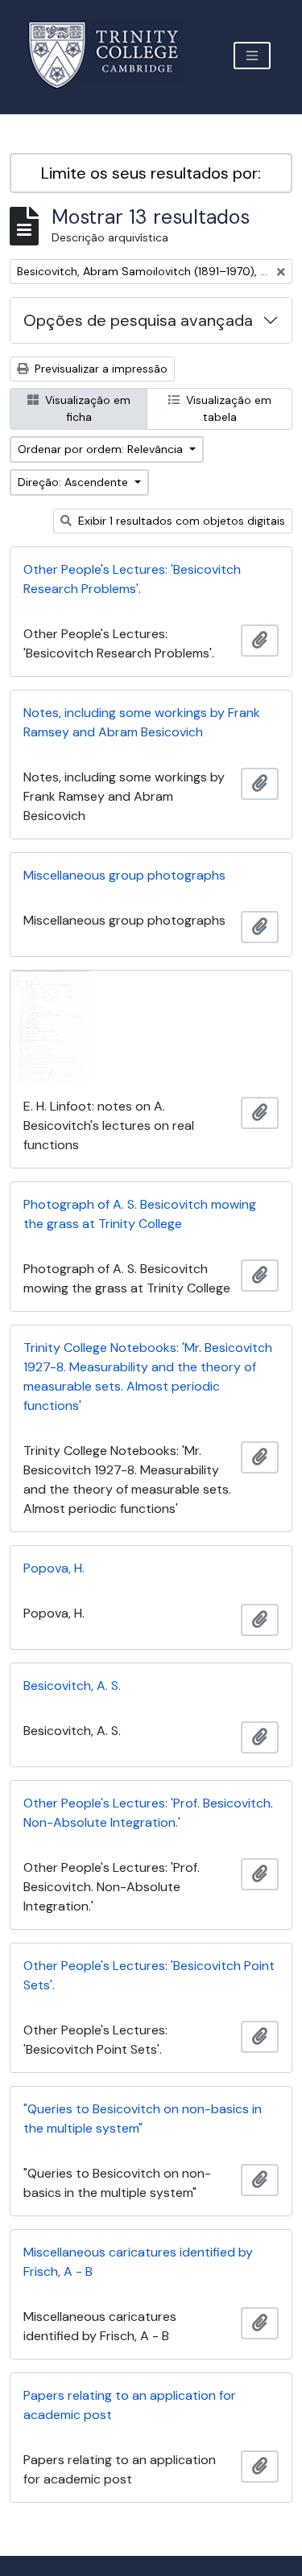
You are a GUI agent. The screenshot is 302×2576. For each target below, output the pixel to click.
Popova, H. (54, 1568)
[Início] (113, 55)
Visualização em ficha (86, 408)
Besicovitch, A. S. (72, 1686)
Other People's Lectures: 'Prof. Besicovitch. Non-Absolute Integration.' (148, 1813)
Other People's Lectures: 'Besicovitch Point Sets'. (149, 1975)
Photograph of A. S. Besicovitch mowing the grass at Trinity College (140, 1214)
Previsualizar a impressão (99, 369)
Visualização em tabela (227, 408)
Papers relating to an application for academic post (130, 2405)
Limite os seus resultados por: (151, 173)
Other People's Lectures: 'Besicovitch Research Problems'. (132, 579)
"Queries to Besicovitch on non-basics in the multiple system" (143, 2119)
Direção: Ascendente (74, 482)
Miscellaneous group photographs (124, 875)
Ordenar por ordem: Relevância (102, 449)
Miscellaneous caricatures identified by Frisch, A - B (138, 2262)
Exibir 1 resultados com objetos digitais (180, 521)
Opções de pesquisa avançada (138, 320)
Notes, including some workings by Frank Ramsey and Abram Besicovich (142, 722)
